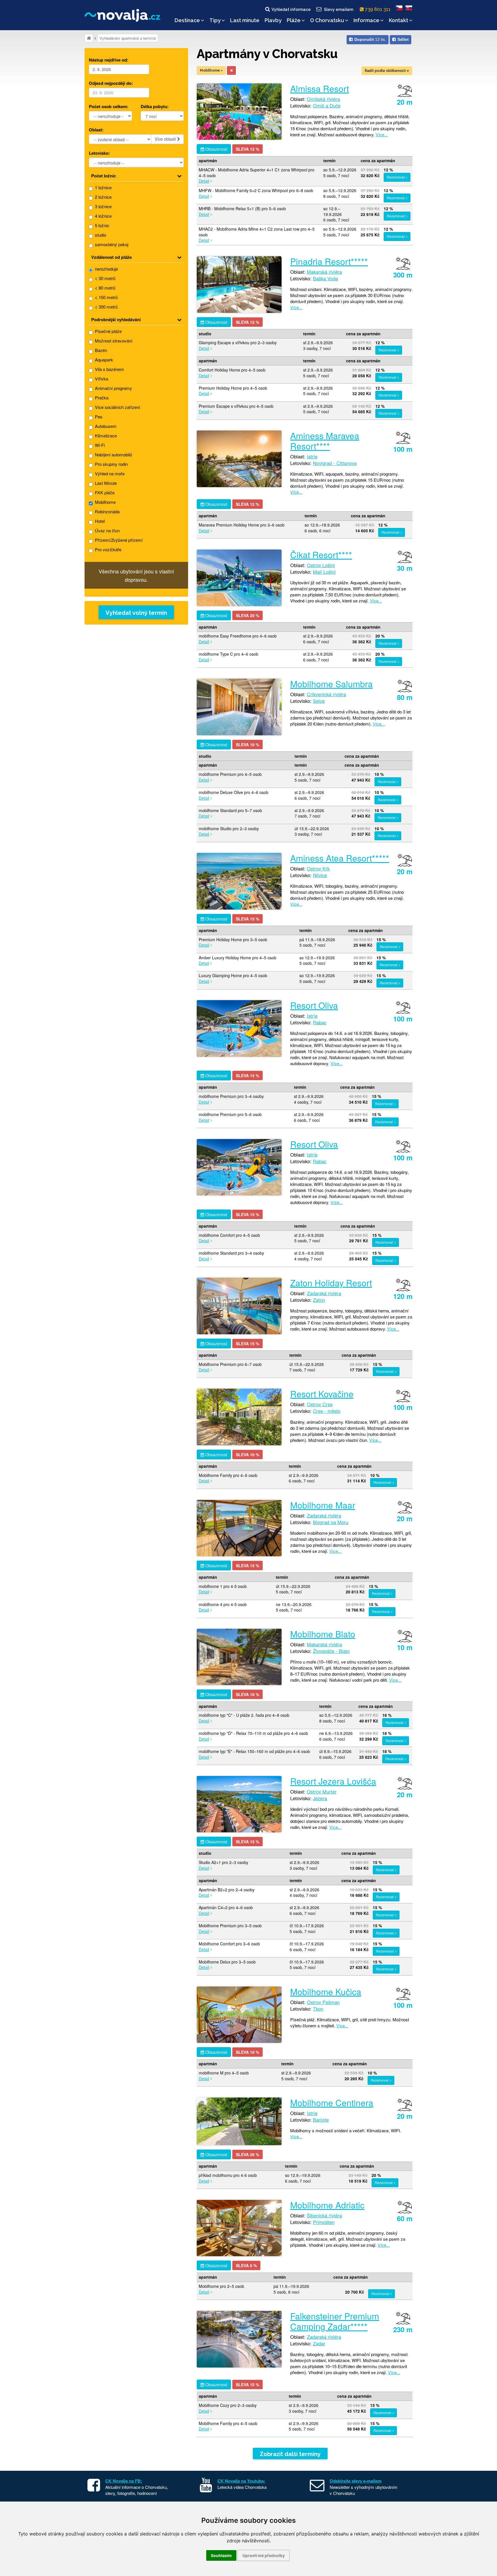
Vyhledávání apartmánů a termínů (128, 38)
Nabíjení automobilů (113, 454)
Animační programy (113, 388)
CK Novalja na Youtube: (241, 2481)
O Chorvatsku (327, 20)
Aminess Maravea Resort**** (325, 441)
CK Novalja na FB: (124, 2481)
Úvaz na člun (107, 530)
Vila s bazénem (109, 369)
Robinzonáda (107, 511)
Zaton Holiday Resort (331, 1283)
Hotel (99, 521)
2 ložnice (103, 197)
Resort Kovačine (322, 1394)
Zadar (319, 2343)
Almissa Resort (320, 88)
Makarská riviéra (324, 272)
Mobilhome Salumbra (331, 684)
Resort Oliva (314, 1005)
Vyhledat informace (291, 9)
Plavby (273, 20)
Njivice (320, 875)
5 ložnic (102, 225)
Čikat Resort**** (321, 555)
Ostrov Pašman (323, 2002)
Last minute (245, 20)
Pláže (294, 20)
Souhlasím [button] (221, 2555)
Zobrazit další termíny (290, 2454)
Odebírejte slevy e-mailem (355, 2481)
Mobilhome (105, 502)
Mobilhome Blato (323, 1634)
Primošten (324, 2222)
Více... (382, 134)
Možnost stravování (113, 341)
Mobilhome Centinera (332, 2103)
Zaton (319, 1300)
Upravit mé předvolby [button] (264, 2555)
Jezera (320, 1798)
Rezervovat (396, 177)
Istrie (312, 456)
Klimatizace (105, 436)
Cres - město (327, 1411)
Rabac (320, 1022)
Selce (319, 701)
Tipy (215, 20)
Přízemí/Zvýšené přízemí (118, 540)
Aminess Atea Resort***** (340, 858)
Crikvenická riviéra (326, 694)
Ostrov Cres (320, 1404)
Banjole (321, 2120)
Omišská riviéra (323, 99)
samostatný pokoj (111, 244)
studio (100, 235)
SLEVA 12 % (247, 149)
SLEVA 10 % (247, 745)
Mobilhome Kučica (326, 1992)
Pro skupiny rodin (111, 464)
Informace (366, 20)
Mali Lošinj (324, 572)
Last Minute (105, 483)
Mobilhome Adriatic (327, 2205)
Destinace (187, 20)
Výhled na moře (109, 473)
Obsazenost (216, 149)
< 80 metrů (105, 288)
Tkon (318, 2009)
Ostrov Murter (322, 1792)
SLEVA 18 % (247, 1694)
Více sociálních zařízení (117, 407)
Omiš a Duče (327, 106)
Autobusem (105, 426)
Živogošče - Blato (331, 1651)
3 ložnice (103, 206)
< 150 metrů (106, 297)
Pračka (101, 398)
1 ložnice (103, 187)
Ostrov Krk (318, 868)
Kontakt (398, 20)
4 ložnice (103, 216)
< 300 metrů (106, 307)
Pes (98, 417)
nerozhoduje (106, 269)
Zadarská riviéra (324, 1293)
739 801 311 (378, 9)
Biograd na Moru (331, 1522)
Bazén (100, 350)
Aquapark (103, 360)
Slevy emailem (339, 9)
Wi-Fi (99, 445)
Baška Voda (325, 278)
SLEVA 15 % (247, 919)
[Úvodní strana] (89, 38)
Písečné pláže (108, 331)
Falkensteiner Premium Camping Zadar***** (335, 2321)
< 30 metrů (105, 278)
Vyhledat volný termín (136, 613)
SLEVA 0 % (246, 2265)
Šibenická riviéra (324, 2215)
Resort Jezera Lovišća (333, 1781)
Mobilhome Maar (323, 1505)
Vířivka (101, 379)
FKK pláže (104, 492)
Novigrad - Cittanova (335, 463)
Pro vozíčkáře (108, 549)
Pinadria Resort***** (329, 261)
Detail (204, 181)
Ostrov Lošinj (321, 565)
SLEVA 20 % (247, 615)
